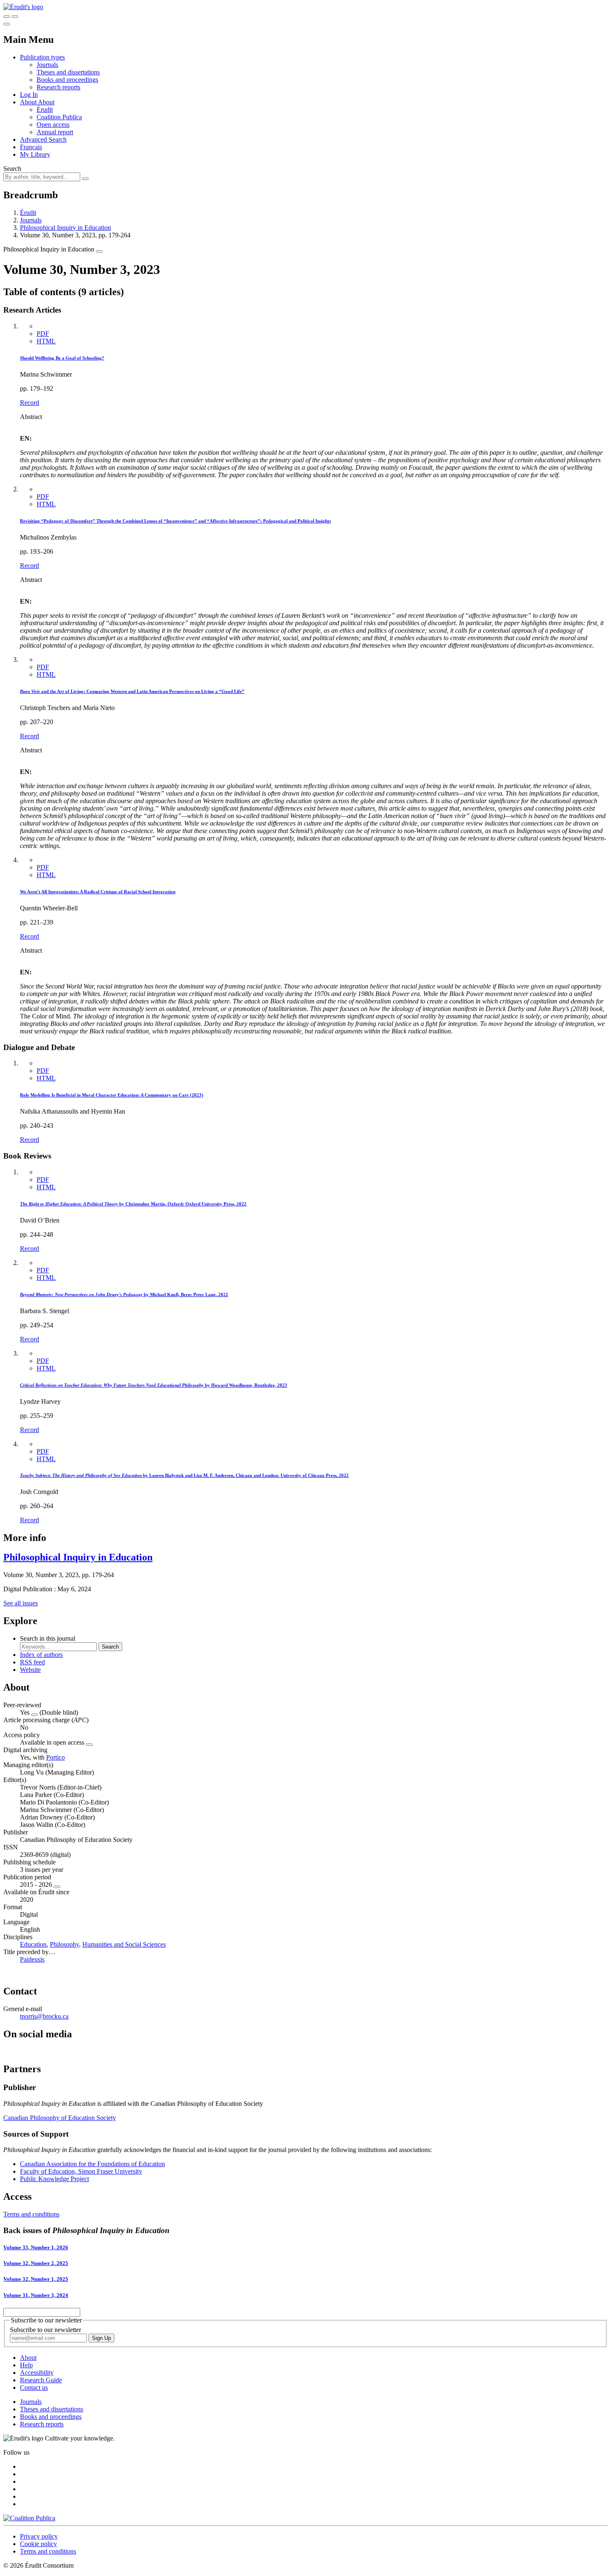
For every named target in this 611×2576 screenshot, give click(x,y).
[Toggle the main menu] (7, 24)
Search (12, 169)
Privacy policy (39, 2536)
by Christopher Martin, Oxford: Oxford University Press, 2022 (133, 1204)
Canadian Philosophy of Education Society (60, 2118)
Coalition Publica (59, 117)
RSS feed (32, 1662)
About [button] (29, 102)
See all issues (21, 1603)
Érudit (45, 110)
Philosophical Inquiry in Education (65, 228)
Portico (55, 1757)
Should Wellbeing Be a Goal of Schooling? (62, 358)
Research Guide (41, 2380)
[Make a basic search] (7, 17)
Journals (47, 65)
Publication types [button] (42, 57)
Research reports (58, 87)
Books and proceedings (67, 80)
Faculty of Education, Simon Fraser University (81, 2171)
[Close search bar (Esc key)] (15, 17)
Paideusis (32, 1959)
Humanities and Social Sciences (124, 1944)
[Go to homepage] (23, 7)
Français (31, 147)
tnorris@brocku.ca (44, 2016)
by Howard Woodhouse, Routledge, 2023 (154, 1385)
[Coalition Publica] (29, 2518)
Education (33, 1944)
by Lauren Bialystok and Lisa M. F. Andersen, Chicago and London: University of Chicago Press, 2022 (184, 1475)
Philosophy (64, 1944)
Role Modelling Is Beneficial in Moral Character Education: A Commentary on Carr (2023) (112, 1095)
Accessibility (37, 2373)
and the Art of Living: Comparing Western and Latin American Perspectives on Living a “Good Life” (132, 691)
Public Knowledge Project (54, 2179)
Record (30, 403)
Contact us (34, 2387)
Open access (53, 124)
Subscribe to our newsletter (46, 2330)
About (46, 102)
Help (26, 2365)
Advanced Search (43, 139)
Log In (29, 95)
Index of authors (41, 1655)
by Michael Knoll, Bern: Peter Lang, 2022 (124, 1294)
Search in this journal (48, 1638)
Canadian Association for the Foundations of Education (92, 2164)
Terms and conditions (31, 2214)
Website (30, 1670)
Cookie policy (38, 2544)
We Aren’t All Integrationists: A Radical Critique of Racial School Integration (98, 892)
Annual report (55, 132)
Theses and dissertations (68, 72)
